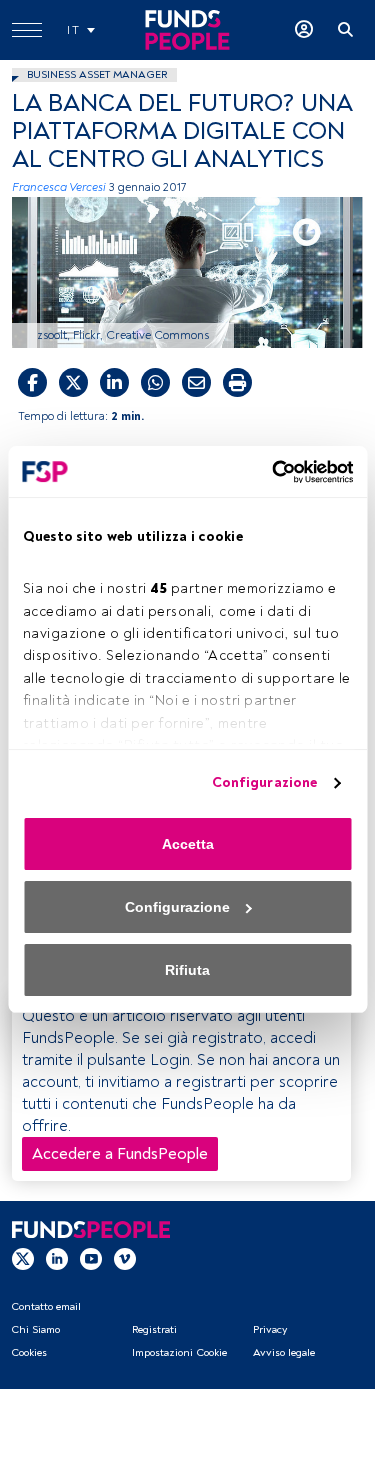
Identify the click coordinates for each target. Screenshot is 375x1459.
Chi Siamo (35, 1329)
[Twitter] (23, 1258)
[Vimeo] (125, 1258)
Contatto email (46, 1306)
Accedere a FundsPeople (120, 1154)
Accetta (188, 844)
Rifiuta (187, 970)
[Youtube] (91, 1258)
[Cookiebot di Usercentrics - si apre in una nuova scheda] (268, 472)
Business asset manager (97, 74)
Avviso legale (284, 1352)
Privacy (270, 1329)
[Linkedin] (57, 1258)
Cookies (29, 1352)
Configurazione (264, 782)
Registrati (154, 1329)
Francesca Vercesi (59, 187)
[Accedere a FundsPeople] (304, 30)
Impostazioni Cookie (179, 1352)
